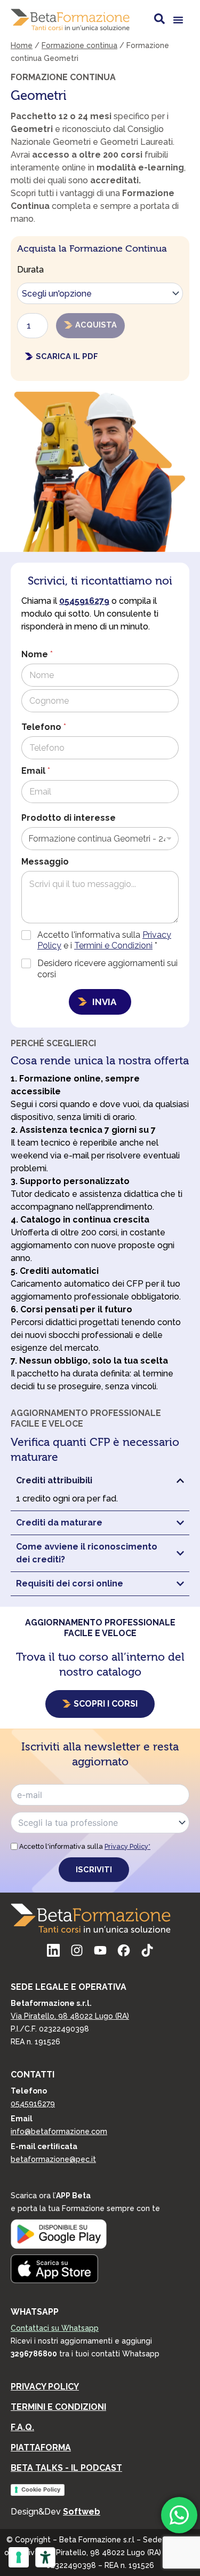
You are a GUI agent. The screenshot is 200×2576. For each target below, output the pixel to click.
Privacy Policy (45, 2387)
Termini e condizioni (58, 2407)
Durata (30, 270)
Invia (104, 1002)
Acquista (96, 325)
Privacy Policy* (127, 1846)
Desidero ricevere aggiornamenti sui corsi (107, 969)
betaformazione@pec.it (53, 2159)
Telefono (44, 727)
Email (36, 771)
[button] (178, 20)
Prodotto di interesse (69, 818)
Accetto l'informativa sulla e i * (104, 940)
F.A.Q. (22, 2427)
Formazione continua (79, 45)
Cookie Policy (41, 2489)
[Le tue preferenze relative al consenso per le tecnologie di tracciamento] (19, 2557)
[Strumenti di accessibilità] (45, 2557)
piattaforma (41, 2447)
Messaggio (45, 862)
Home (22, 45)
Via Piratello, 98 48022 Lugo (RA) (70, 2016)
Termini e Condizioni (113, 945)
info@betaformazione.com (59, 2131)
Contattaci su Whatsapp (55, 2328)
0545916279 (33, 2104)
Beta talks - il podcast (66, 2468)
